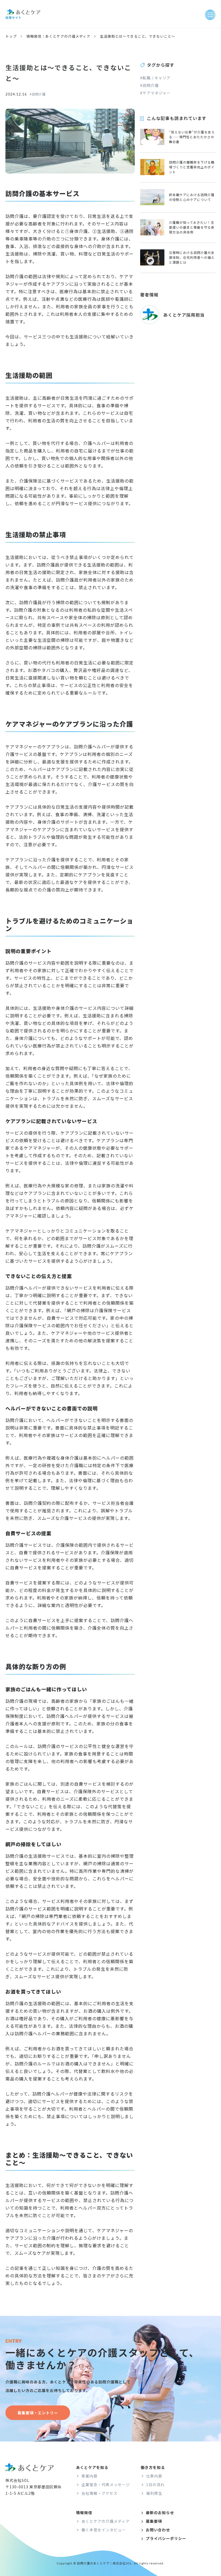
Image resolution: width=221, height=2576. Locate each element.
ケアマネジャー (157, 93)
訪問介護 (39, 94)
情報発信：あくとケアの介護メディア (58, 36)
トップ (11, 36)
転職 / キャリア (157, 78)
